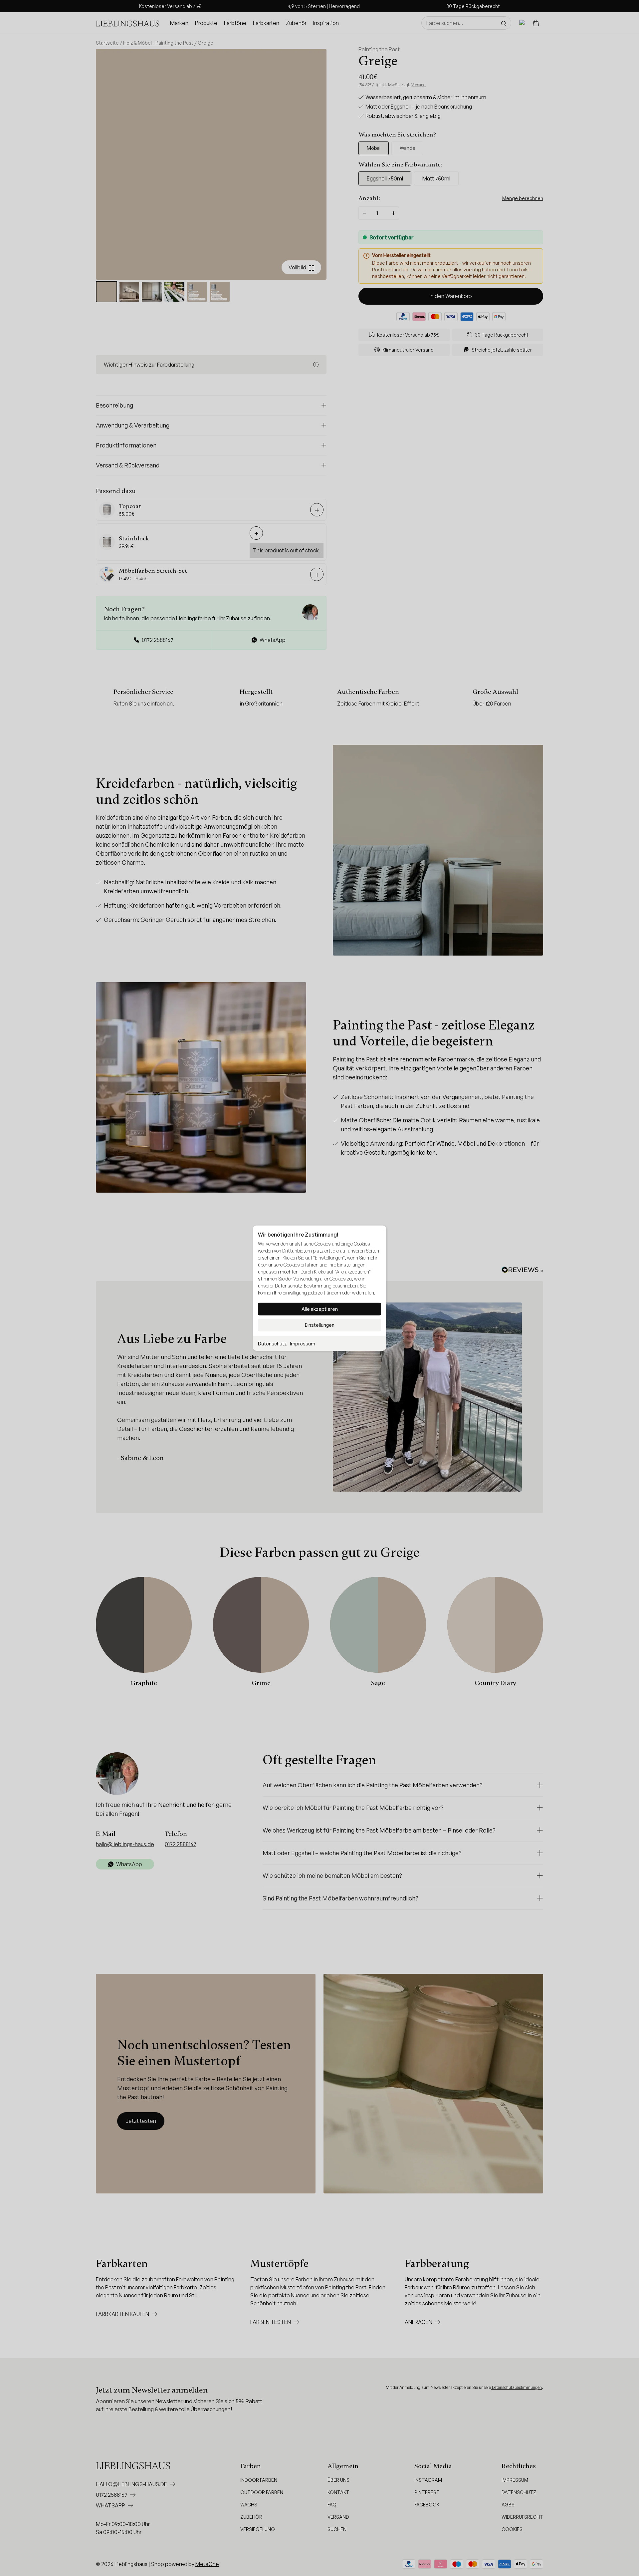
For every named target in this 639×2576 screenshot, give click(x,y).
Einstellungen (320, 1325)
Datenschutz (272, 1343)
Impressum (303, 1343)
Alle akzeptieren (320, 1309)
